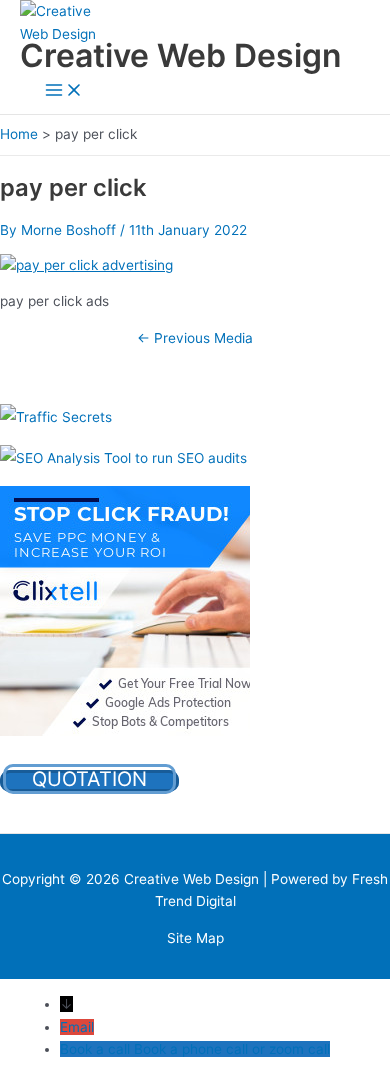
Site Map (195, 938)
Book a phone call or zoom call (232, 1049)
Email (77, 1027)
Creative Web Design (180, 55)
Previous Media (195, 338)
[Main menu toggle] (64, 91)
